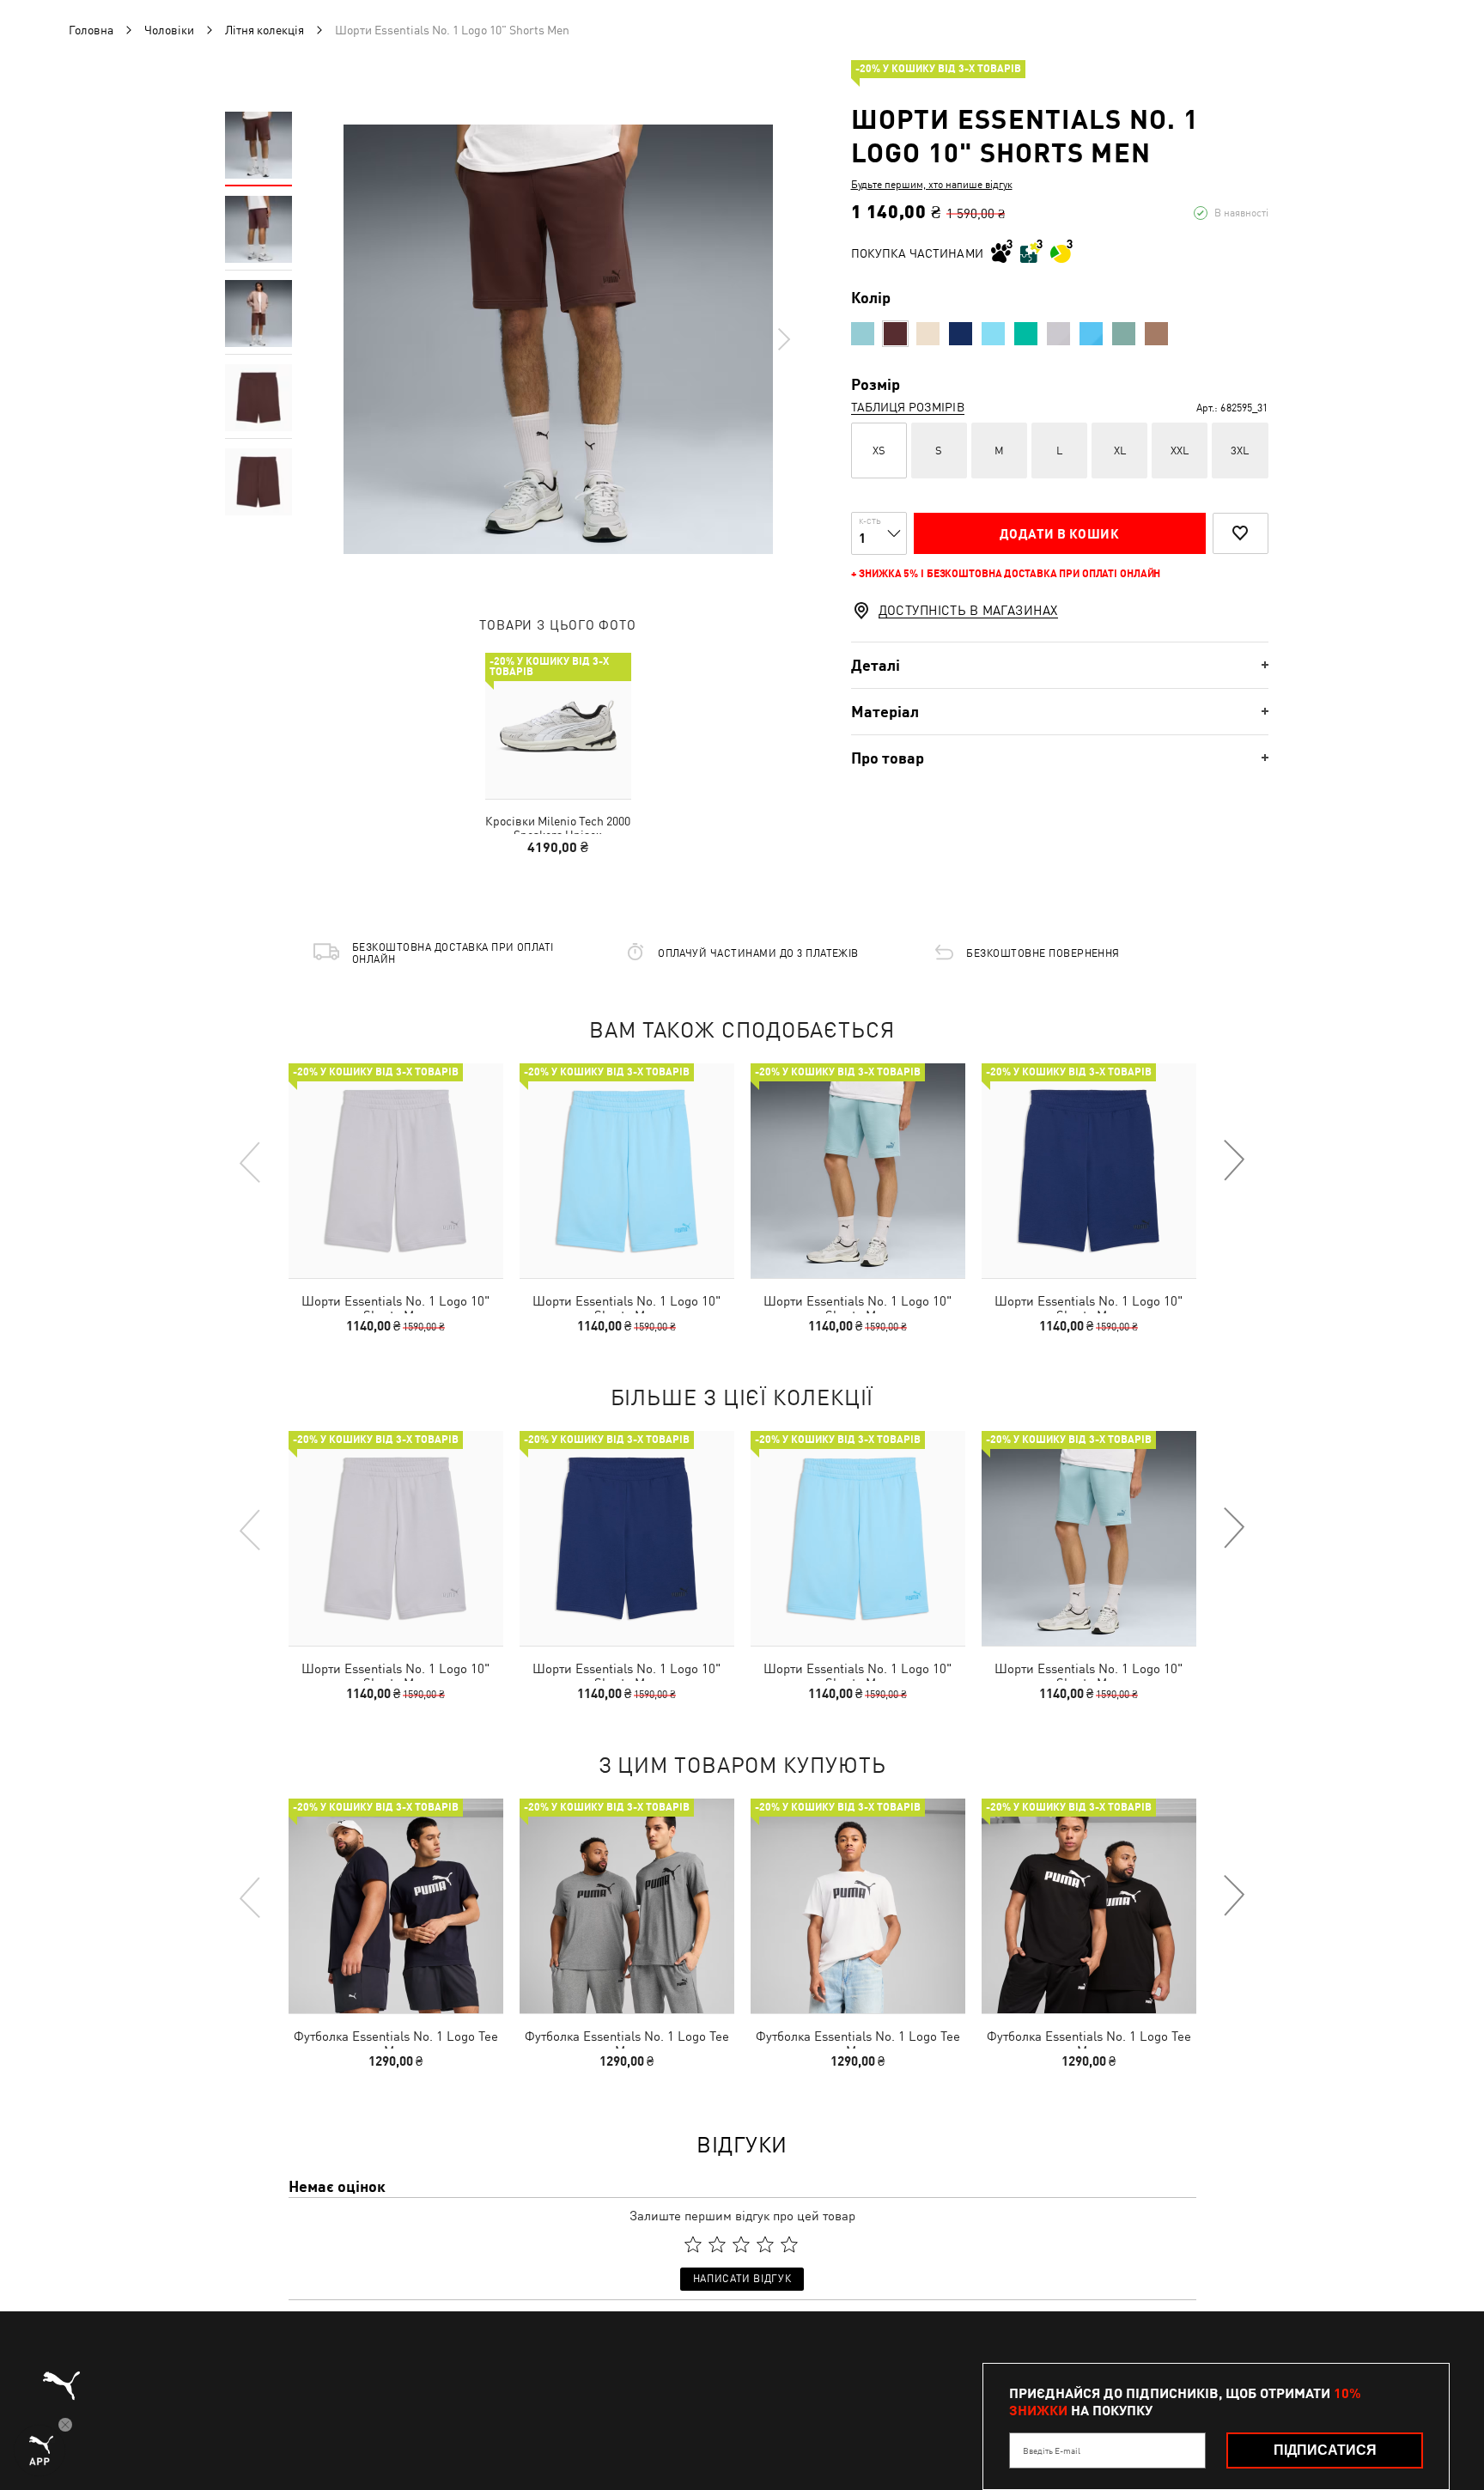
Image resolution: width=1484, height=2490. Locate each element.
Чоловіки (169, 30)
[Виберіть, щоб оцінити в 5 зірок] (789, 2244)
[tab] (1060, 665)
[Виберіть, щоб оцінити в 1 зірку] (693, 2244)
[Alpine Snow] (928, 334)
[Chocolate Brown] (895, 334)
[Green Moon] (1124, 334)
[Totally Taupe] (1156, 334)
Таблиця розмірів (908, 407)
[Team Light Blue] (1091, 334)
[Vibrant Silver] (1058, 334)
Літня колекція (265, 30)
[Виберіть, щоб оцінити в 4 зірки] (765, 2244)
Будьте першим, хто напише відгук (932, 185)
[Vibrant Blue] (993, 334)
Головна (91, 30)
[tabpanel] (558, 339)
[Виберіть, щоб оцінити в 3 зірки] (741, 2244)
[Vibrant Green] (1026, 334)
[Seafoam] (863, 334)
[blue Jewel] (961, 334)
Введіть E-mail (1052, 2450)
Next (783, 339)
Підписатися (1325, 2450)
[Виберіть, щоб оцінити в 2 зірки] (717, 2244)
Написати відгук (742, 2279)
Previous (251, 1161)
